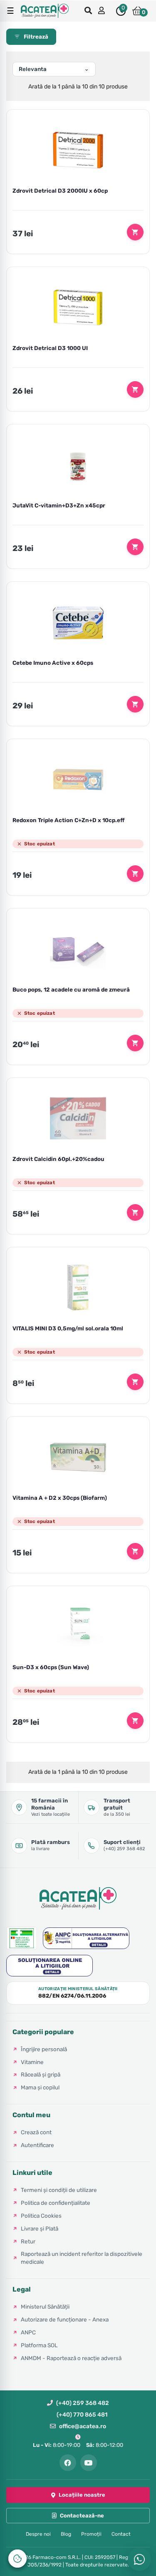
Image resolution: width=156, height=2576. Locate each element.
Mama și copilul (40, 2087)
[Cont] (103, 11)
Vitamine (32, 2062)
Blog (66, 2534)
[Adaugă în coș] (135, 232)
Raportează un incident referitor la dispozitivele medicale (82, 2258)
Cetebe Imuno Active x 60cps (53, 663)
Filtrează (36, 37)
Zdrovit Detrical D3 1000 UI (50, 348)
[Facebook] (68, 2463)
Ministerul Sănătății (45, 2307)
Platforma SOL (39, 2345)
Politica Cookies (41, 2216)
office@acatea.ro (83, 2426)
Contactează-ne (82, 2516)
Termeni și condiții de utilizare (59, 2190)
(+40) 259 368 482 (83, 2403)
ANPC (28, 2332)
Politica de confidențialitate (56, 2203)
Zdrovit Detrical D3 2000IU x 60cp (60, 191)
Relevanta (33, 69)
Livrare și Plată (40, 2228)
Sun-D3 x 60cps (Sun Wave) (51, 1667)
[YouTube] (89, 2463)
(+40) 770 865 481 (82, 2415)
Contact (121, 2534)
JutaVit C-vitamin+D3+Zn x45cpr (59, 505)
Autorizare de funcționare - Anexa (65, 2319)
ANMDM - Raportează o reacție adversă (71, 2358)
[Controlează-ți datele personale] (17, 2559)
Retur (28, 2241)
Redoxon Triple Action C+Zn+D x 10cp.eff (68, 820)
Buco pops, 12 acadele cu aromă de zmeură (71, 989)
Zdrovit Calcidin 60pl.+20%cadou (58, 1159)
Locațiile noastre (82, 2495)
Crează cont (36, 2132)
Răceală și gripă (41, 2074)
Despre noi (38, 2534)
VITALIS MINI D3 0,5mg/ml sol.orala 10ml (68, 1328)
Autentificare (37, 2145)
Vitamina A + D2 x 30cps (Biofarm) (60, 1498)
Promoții (91, 2534)
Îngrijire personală (44, 2049)
